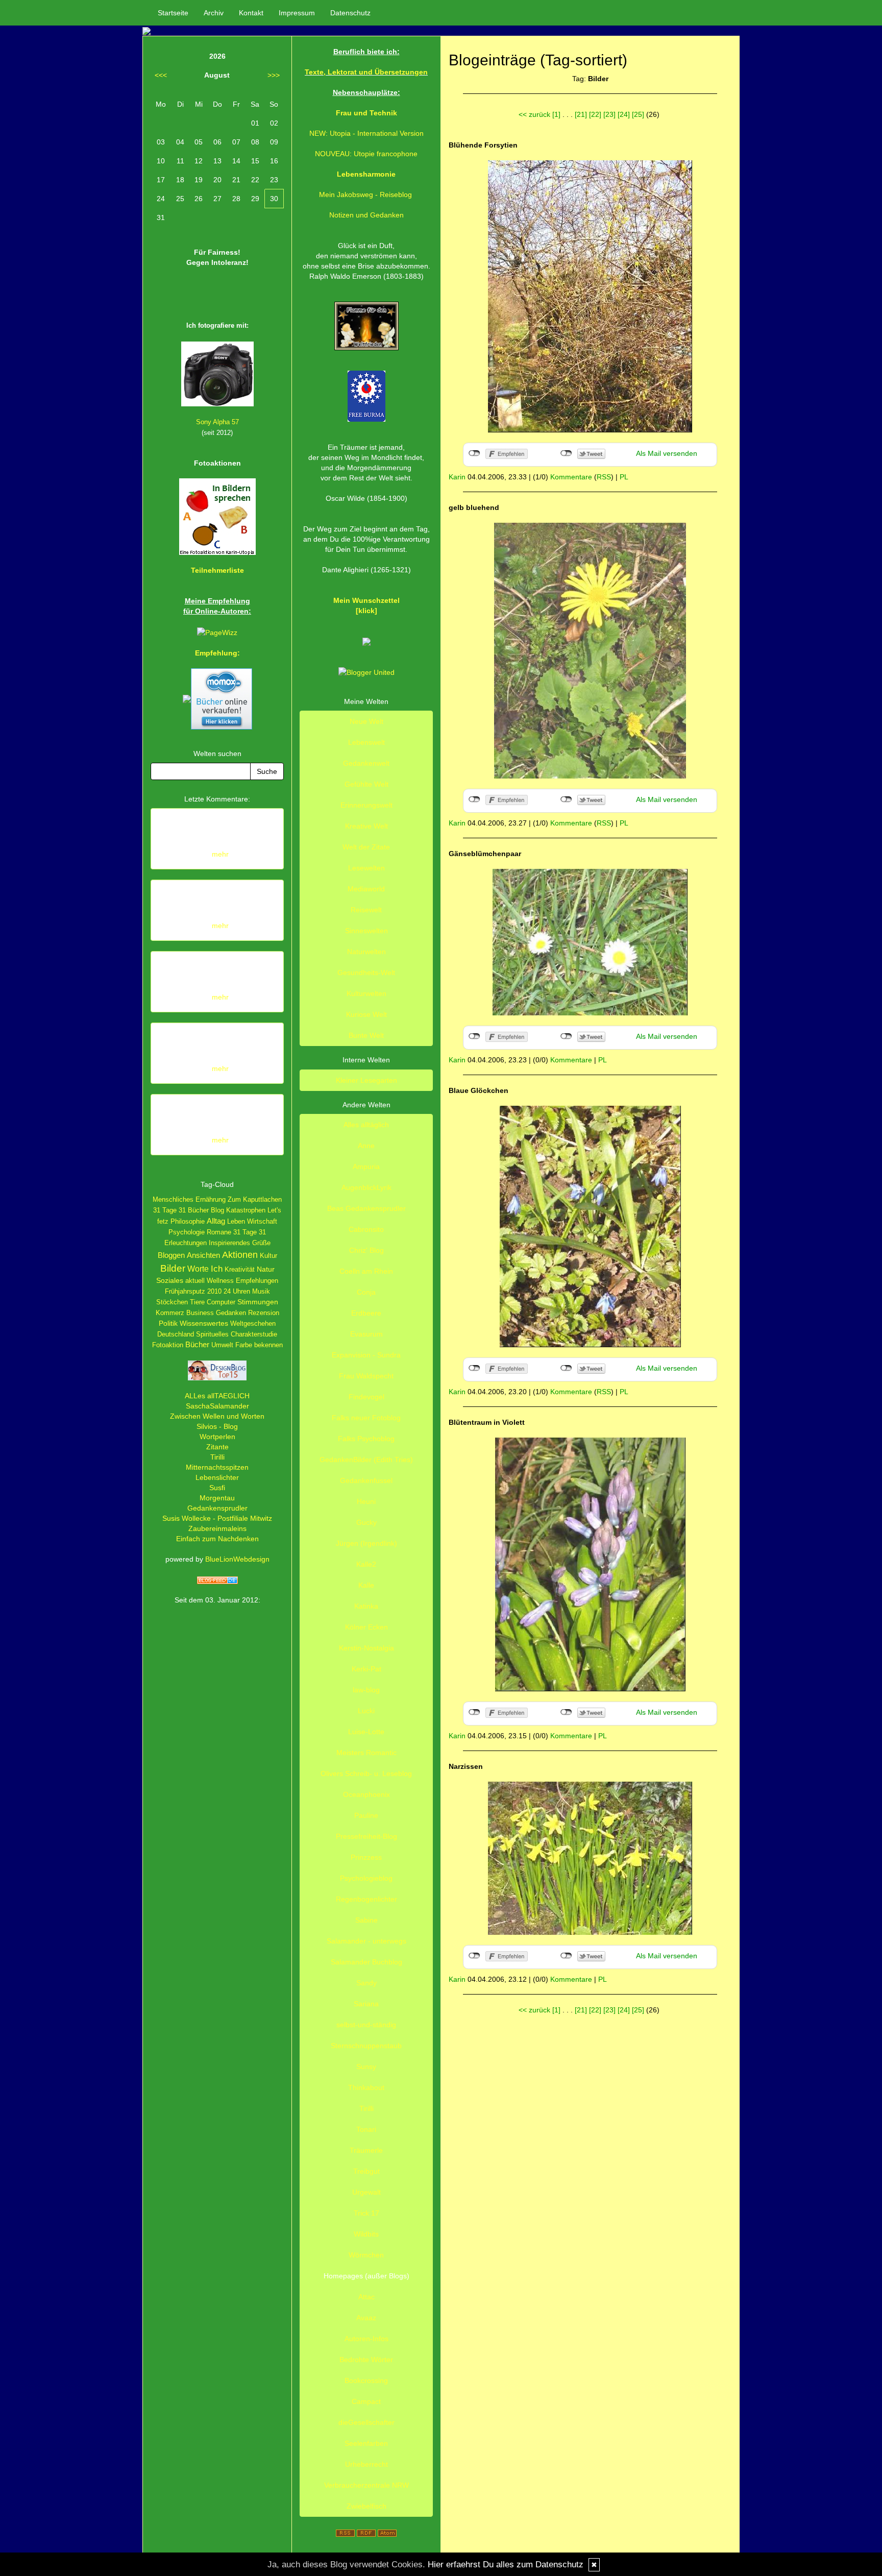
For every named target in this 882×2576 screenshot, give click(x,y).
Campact (366, 2401)
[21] (581, 114)
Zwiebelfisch (366, 2506)
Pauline (366, 1815)
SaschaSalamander (217, 1406)
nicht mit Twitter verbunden (566, 453)
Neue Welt (366, 721)
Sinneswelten (366, 931)
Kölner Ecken (366, 1627)
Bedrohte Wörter (366, 2360)
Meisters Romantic (366, 1753)
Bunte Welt (366, 1035)
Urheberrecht (366, 2464)
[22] (595, 114)
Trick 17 (366, 2213)
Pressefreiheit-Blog (366, 1836)
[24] (624, 114)
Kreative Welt (366, 826)
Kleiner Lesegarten (366, 1080)
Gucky (366, 1522)
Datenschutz (350, 13)
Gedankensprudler (217, 1508)
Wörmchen (366, 2255)
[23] (609, 114)
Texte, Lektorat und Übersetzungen (366, 72)
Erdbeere (366, 1313)
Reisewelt (366, 910)
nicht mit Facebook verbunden (474, 453)
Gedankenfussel (366, 1480)
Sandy (366, 1983)
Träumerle (366, 2150)
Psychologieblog (366, 1878)
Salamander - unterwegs (366, 1941)
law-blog (366, 1690)
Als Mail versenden (667, 453)
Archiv (214, 13)
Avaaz (366, 2318)
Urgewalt (366, 2192)
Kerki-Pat (366, 1669)
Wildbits (366, 2234)
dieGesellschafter (366, 2422)
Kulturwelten (366, 993)
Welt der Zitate (366, 847)
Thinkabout (366, 2087)
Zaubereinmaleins (217, 1528)
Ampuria (366, 1167)
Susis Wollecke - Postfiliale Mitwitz (217, 1518)
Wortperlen (217, 1437)
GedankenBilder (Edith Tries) (366, 1460)
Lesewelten (366, 868)
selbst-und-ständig (366, 2025)
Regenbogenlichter (366, 1899)
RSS (604, 477)
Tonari (366, 2129)
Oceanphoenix (366, 1794)
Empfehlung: (217, 653)
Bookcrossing (366, 2380)
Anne (366, 1146)
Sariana (366, 2004)
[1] (556, 114)
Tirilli (217, 1457)
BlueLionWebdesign (237, 1559)
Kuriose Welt (366, 1014)
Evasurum (366, 1334)
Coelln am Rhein (366, 1271)
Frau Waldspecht (366, 1376)
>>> (274, 75)
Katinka (366, 1606)
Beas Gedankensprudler (366, 1208)
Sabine (366, 1920)
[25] (638, 114)
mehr (220, 854)
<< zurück (534, 114)
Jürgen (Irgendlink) (366, 1543)
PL (624, 477)
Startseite (173, 13)
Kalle (366, 1585)
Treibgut (366, 2171)
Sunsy (366, 2067)
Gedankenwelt (366, 763)
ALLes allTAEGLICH (217, 1396)
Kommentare (571, 477)
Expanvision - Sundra (366, 1355)
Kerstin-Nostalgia (366, 1648)
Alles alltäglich (366, 1125)
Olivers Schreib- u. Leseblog (366, 1773)
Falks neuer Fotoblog (366, 1418)
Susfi (217, 1488)
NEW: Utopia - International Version (366, 133)
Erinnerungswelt (366, 805)
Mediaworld (366, 889)
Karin (457, 477)
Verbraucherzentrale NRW (366, 2485)
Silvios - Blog (217, 1426)
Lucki (366, 1711)
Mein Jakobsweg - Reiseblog (365, 195)
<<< (161, 75)
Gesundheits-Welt (366, 973)
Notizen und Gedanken (366, 215)
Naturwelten (366, 952)
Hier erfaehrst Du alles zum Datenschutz (506, 2565)
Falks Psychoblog (366, 1439)
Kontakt (251, 13)
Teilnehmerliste (217, 570)
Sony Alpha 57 (217, 422)
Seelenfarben (366, 2443)
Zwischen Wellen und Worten (217, 1416)
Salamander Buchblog (366, 1962)
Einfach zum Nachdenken (217, 1539)
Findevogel (366, 1397)
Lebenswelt (366, 742)
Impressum (297, 13)
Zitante (217, 1447)
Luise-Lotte (366, 1732)
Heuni (366, 1501)
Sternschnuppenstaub (366, 2046)
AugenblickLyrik (366, 1187)
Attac (366, 2297)
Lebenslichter (217, 1477)
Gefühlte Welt (366, 784)
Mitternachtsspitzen (217, 1467)
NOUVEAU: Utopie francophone (366, 154)
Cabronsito (366, 1229)
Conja (366, 1292)
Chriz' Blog (366, 1250)
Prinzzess (366, 1857)
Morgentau (217, 1498)
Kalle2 (366, 1564)
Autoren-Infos (366, 2339)
